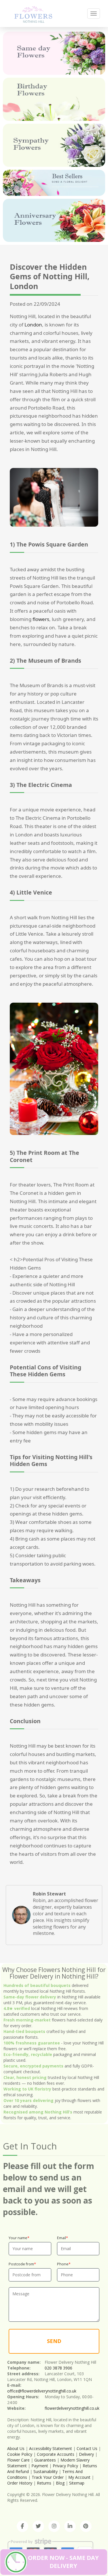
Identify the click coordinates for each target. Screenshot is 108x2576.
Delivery (86, 2454)
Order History (20, 2483)
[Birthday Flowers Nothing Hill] (54, 99)
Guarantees (45, 2460)
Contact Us (87, 2448)
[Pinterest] (86, 2526)
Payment (40, 2466)
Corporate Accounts (56, 2454)
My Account (79, 2477)
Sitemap (77, 2483)
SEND (54, 2341)
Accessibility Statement (51, 2448)
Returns (44, 2483)
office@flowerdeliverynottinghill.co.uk (42, 2391)
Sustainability (46, 2471)
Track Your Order (48, 2477)
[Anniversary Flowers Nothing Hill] (54, 220)
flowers (41, 619)
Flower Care (18, 2460)
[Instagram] (54, 2526)
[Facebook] (22, 2526)
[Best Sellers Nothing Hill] (54, 183)
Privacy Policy (65, 2466)
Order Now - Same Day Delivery (63, 2562)
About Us (16, 2448)
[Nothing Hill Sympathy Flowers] (54, 145)
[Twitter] (38, 2526)
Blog (60, 2483)
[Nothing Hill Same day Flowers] (54, 53)
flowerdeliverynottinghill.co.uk (72, 2408)
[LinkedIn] (70, 2526)
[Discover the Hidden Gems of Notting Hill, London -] (33, 13)
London (33, 325)
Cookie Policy (20, 2454)
